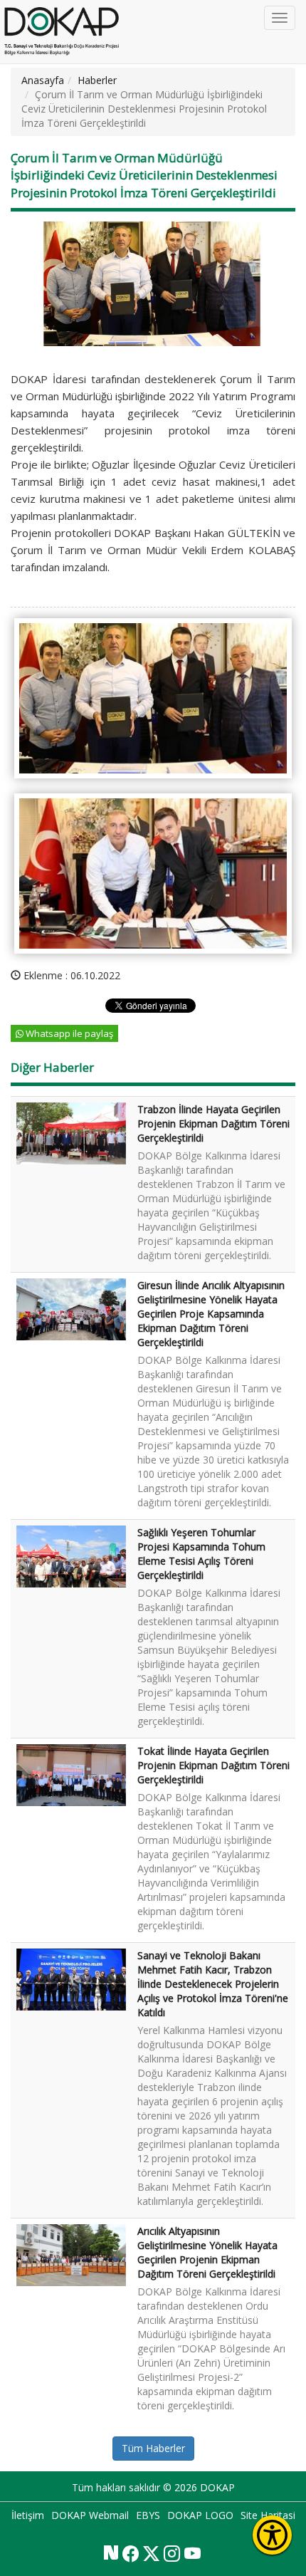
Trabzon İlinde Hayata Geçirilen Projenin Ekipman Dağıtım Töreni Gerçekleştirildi (213, 1123)
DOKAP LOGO (200, 2515)
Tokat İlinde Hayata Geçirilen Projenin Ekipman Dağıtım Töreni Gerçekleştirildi (213, 1765)
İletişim (28, 2515)
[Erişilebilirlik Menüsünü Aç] (272, 2535)
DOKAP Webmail (90, 2515)
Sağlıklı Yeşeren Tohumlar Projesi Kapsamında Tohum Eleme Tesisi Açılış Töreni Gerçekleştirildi (201, 1554)
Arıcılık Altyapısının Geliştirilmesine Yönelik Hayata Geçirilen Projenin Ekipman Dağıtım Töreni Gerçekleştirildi (207, 2252)
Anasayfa (43, 80)
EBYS (148, 2515)
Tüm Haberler (153, 2448)
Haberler (97, 80)
